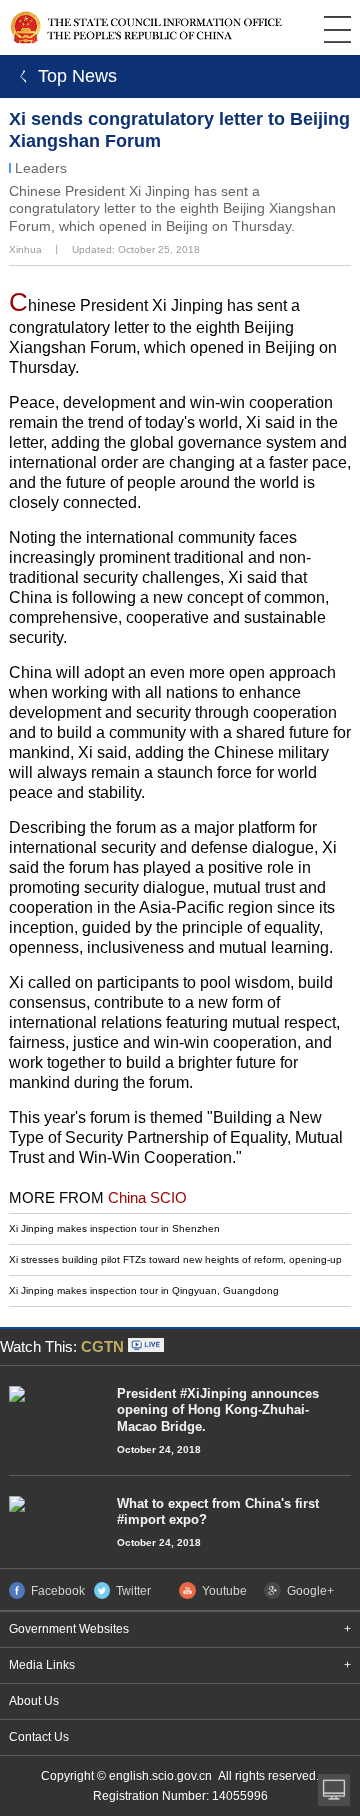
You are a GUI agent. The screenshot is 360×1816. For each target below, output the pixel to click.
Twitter (133, 1592)
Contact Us (39, 1737)
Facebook (58, 1592)
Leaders (41, 168)
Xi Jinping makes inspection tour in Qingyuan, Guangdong (144, 1290)
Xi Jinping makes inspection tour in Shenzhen (114, 1228)
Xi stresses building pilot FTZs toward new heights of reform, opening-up (175, 1259)
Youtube (224, 1592)
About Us (34, 1701)
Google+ (310, 1592)
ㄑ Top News (63, 76)
